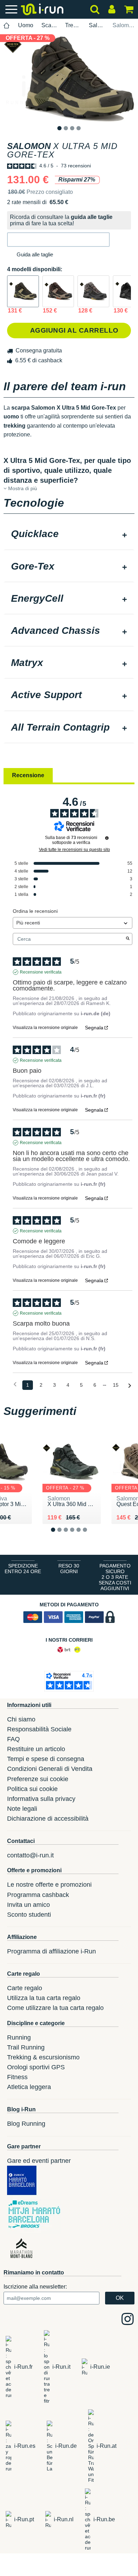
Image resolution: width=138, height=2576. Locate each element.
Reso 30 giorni (69, 1569)
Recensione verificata (41, 972)
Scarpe (49, 25)
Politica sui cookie (32, 1789)
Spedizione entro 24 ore (23, 1569)
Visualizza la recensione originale (45, 1028)
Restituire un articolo (36, 1749)
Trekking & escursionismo (43, 2057)
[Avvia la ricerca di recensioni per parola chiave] (128, 939)
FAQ (13, 1739)
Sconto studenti (29, 1915)
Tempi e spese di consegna (46, 1759)
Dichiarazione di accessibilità (48, 1819)
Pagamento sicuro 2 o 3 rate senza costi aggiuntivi (115, 1577)
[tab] (69, 535)
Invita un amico (28, 1905)
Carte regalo (25, 1988)
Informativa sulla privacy (41, 1799)
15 (116, 1385)
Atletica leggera (29, 2087)
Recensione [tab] (28, 775)
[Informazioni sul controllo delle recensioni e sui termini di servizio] (107, 838)
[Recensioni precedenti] (15, 1384)
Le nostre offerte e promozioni (49, 1885)
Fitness (17, 2077)
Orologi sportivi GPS (36, 2067)
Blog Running (26, 2124)
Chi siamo (21, 1719)
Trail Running (26, 2047)
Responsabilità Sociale (39, 1729)
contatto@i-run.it (30, 1855)
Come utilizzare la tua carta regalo (55, 2008)
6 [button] (90, 1535)
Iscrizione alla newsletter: (35, 2287)
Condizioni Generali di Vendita (50, 1769)
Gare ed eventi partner (39, 2161)
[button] (58, 240)
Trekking (73, 25)
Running (19, 2037)
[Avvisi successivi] (130, 1385)
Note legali (22, 1809)
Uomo (26, 25)
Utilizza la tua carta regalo (44, 1998)
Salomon (97, 25)
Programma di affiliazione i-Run (51, 1951)
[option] (69, 78)
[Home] (7, 26)
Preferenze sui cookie (38, 1779)
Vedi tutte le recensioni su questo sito (74, 850)
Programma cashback (38, 1895)
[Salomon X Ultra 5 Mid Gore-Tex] (23, 291)
